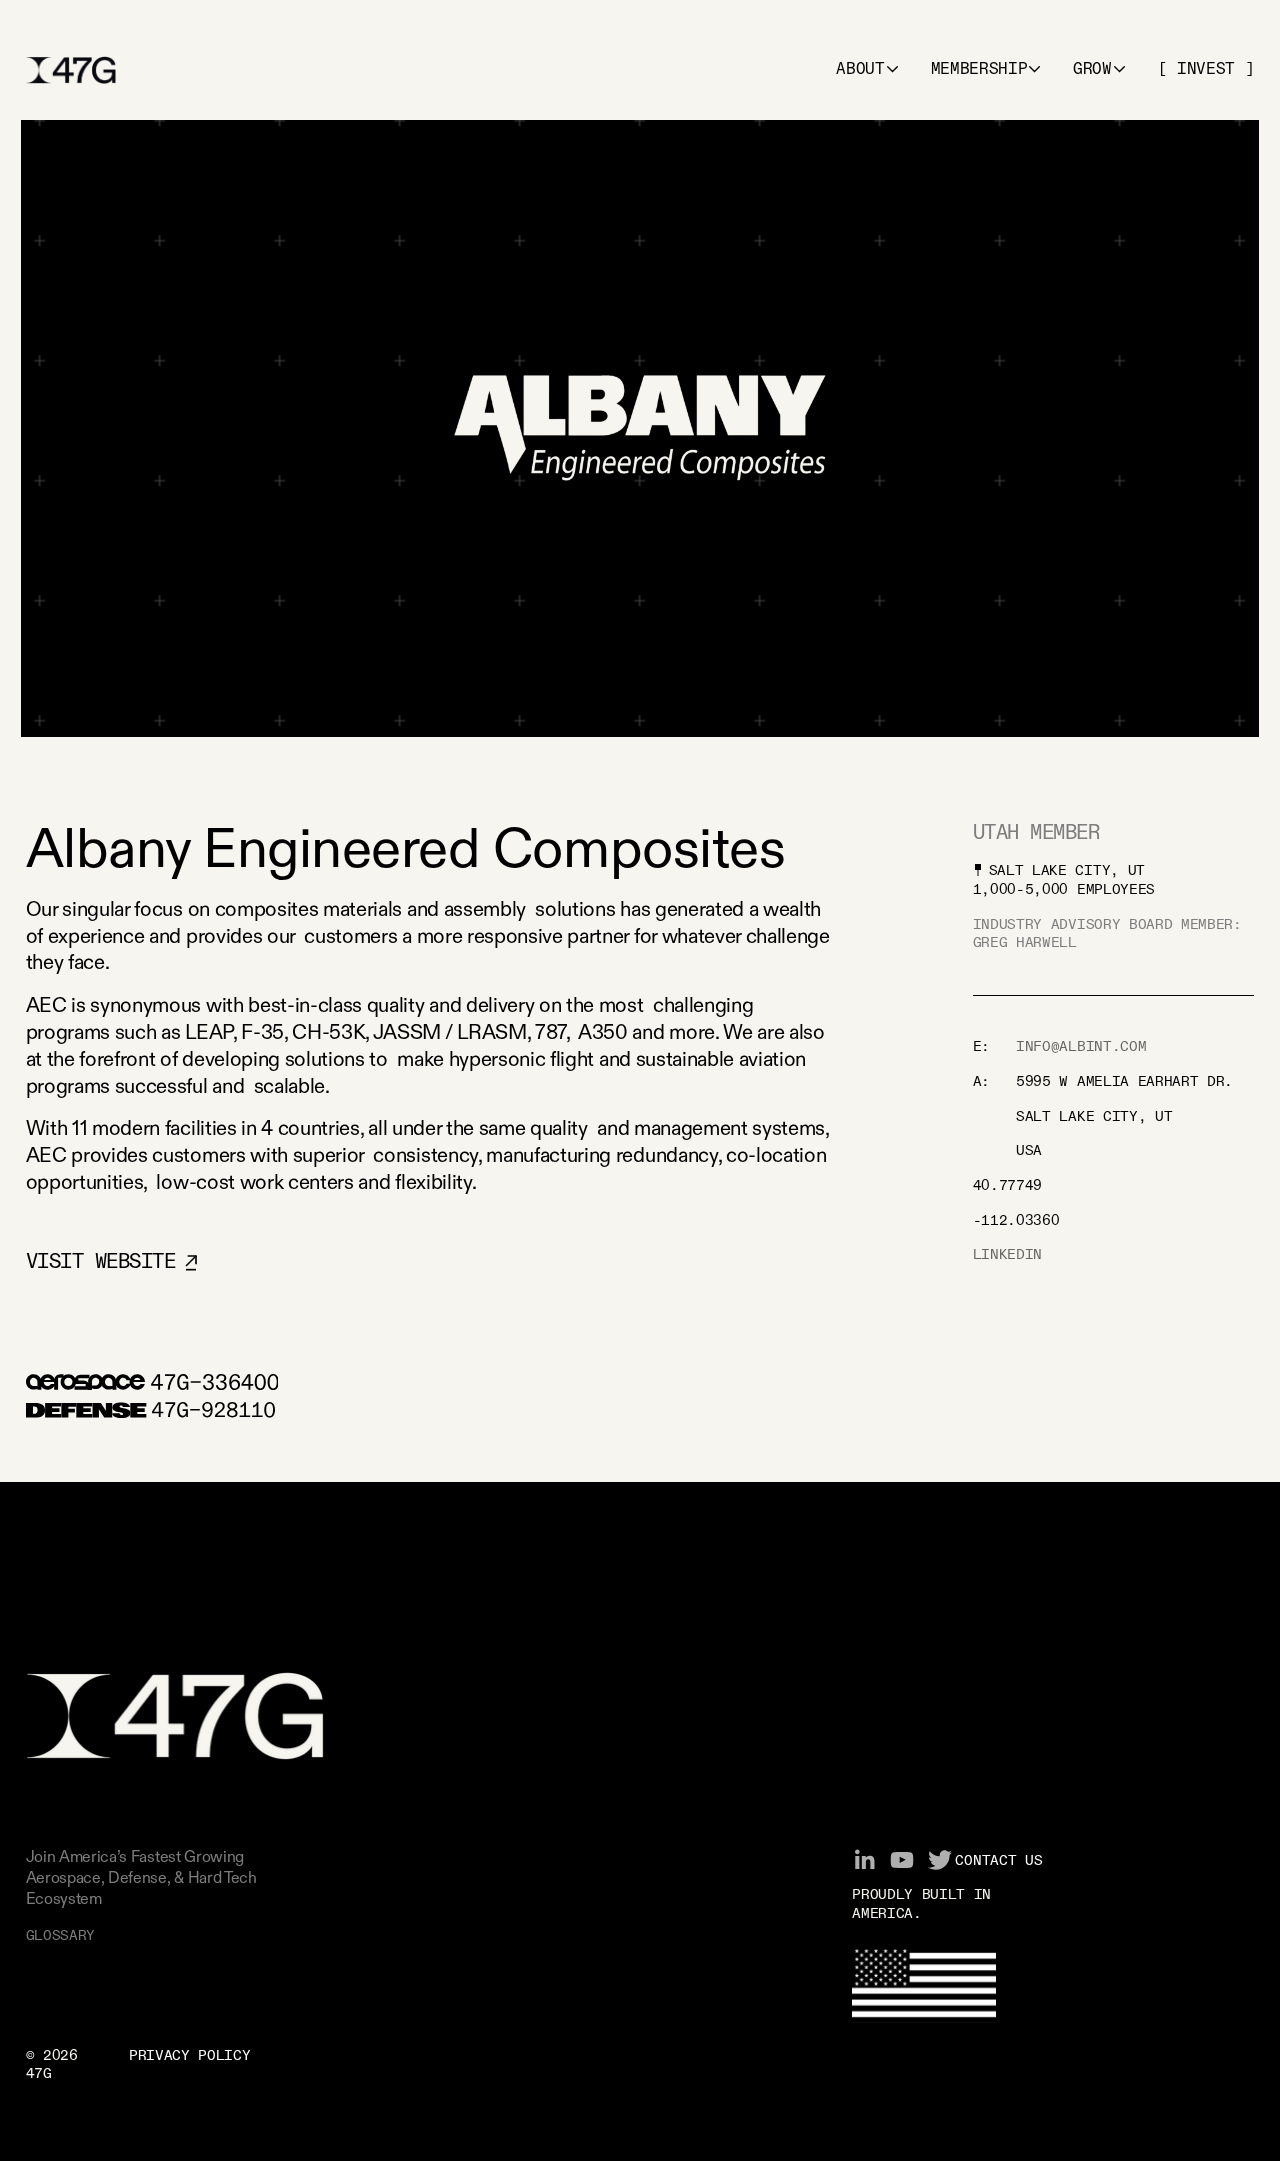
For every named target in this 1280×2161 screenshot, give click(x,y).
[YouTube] (902, 1860)
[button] (867, 70)
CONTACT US (998, 1861)
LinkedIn (1007, 1255)
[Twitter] (940, 1860)
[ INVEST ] (1206, 70)
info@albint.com (1081, 1047)
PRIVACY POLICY (190, 2056)
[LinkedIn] (864, 1860)
